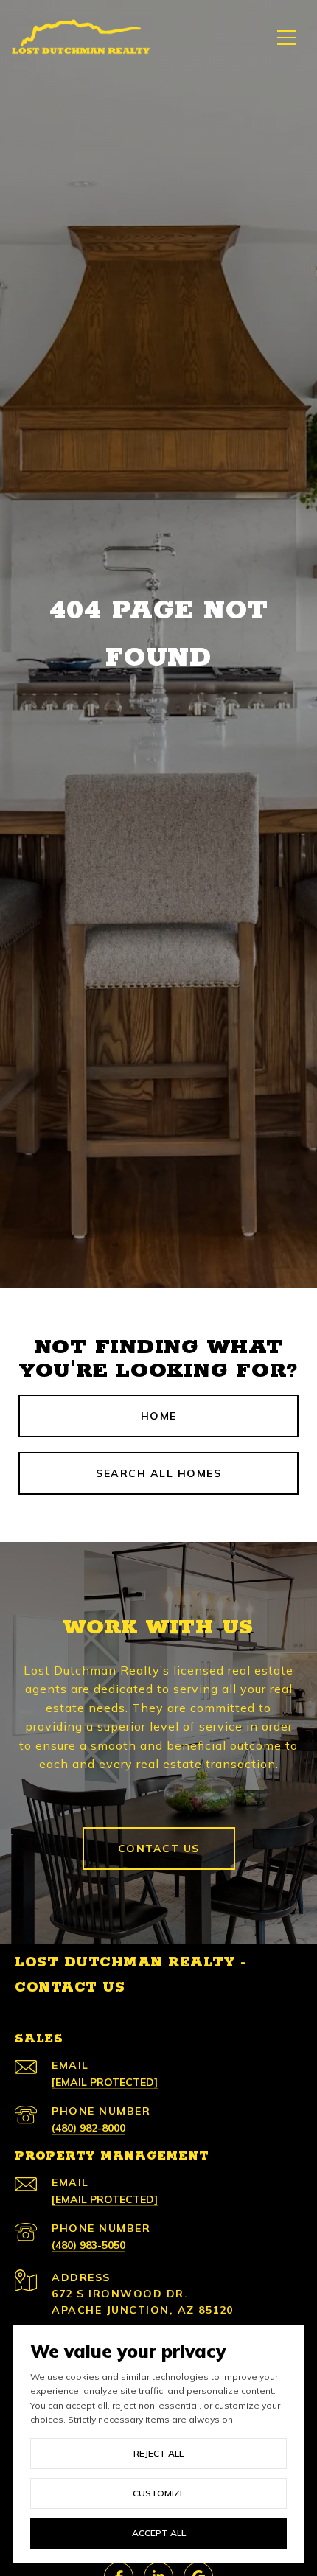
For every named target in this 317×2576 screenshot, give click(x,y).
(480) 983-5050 (88, 2245)
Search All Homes (158, 1473)
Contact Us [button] (159, 1849)
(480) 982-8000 (88, 2128)
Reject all (158, 2453)
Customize (159, 2493)
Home (159, 1416)
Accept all (159, 2533)
